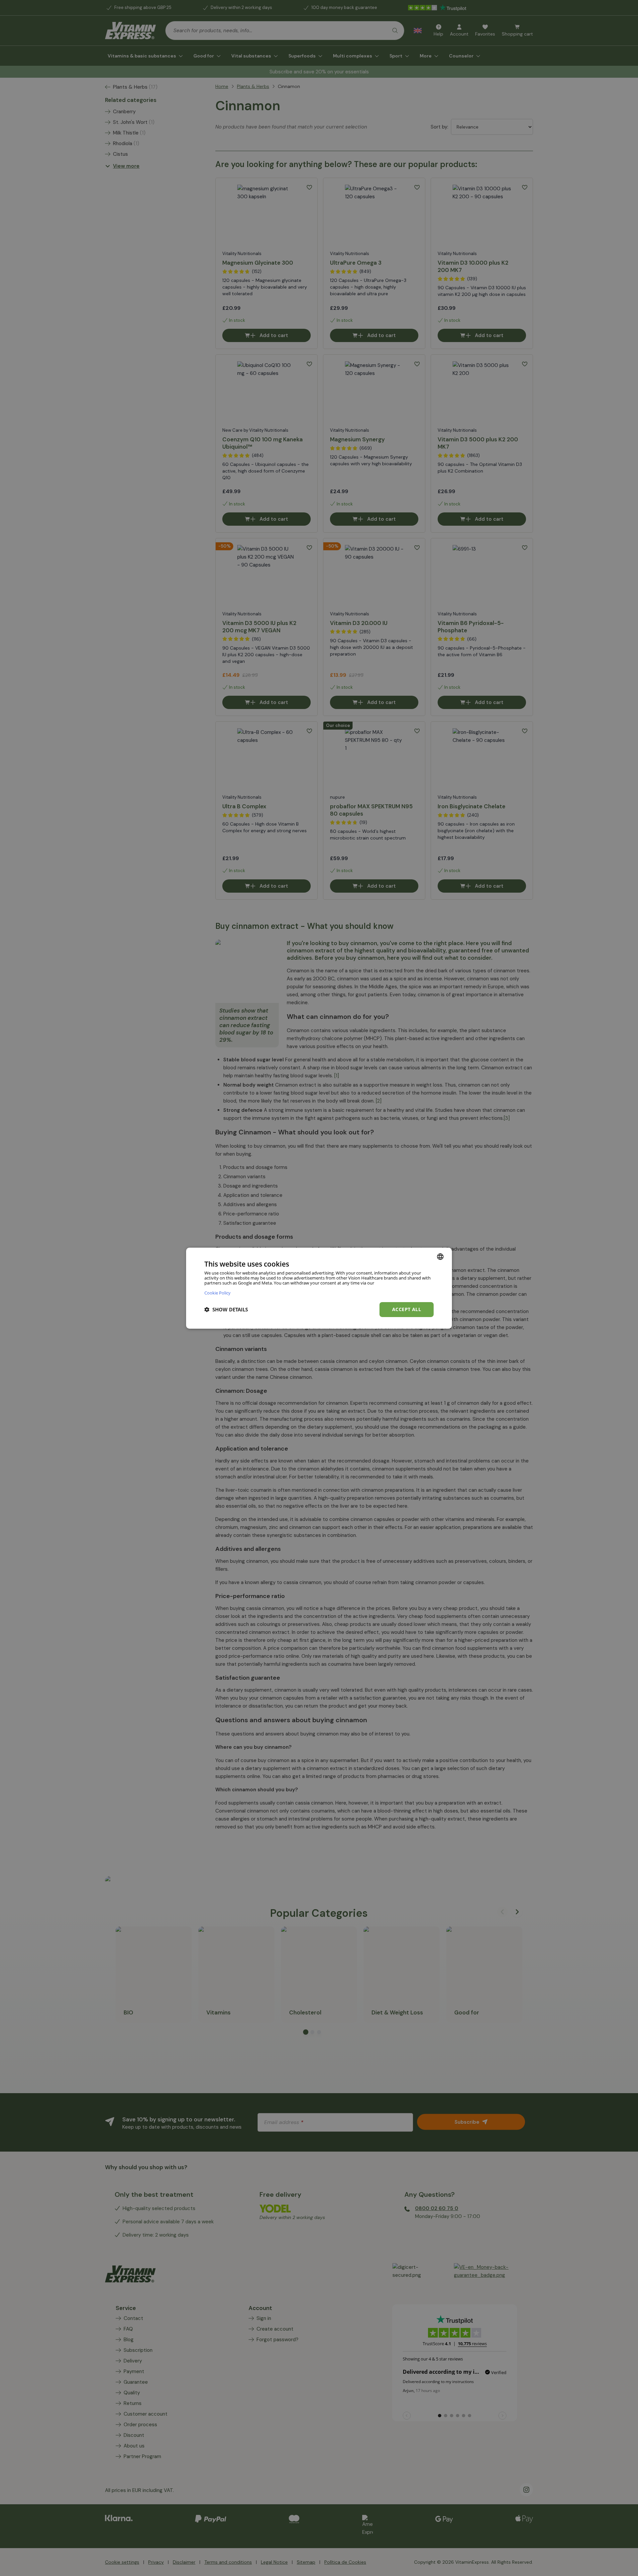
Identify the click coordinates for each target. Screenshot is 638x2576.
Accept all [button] (407, 1309)
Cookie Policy (217, 1293)
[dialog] (319, 1288)
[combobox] (440, 1256)
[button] (226, 1309)
